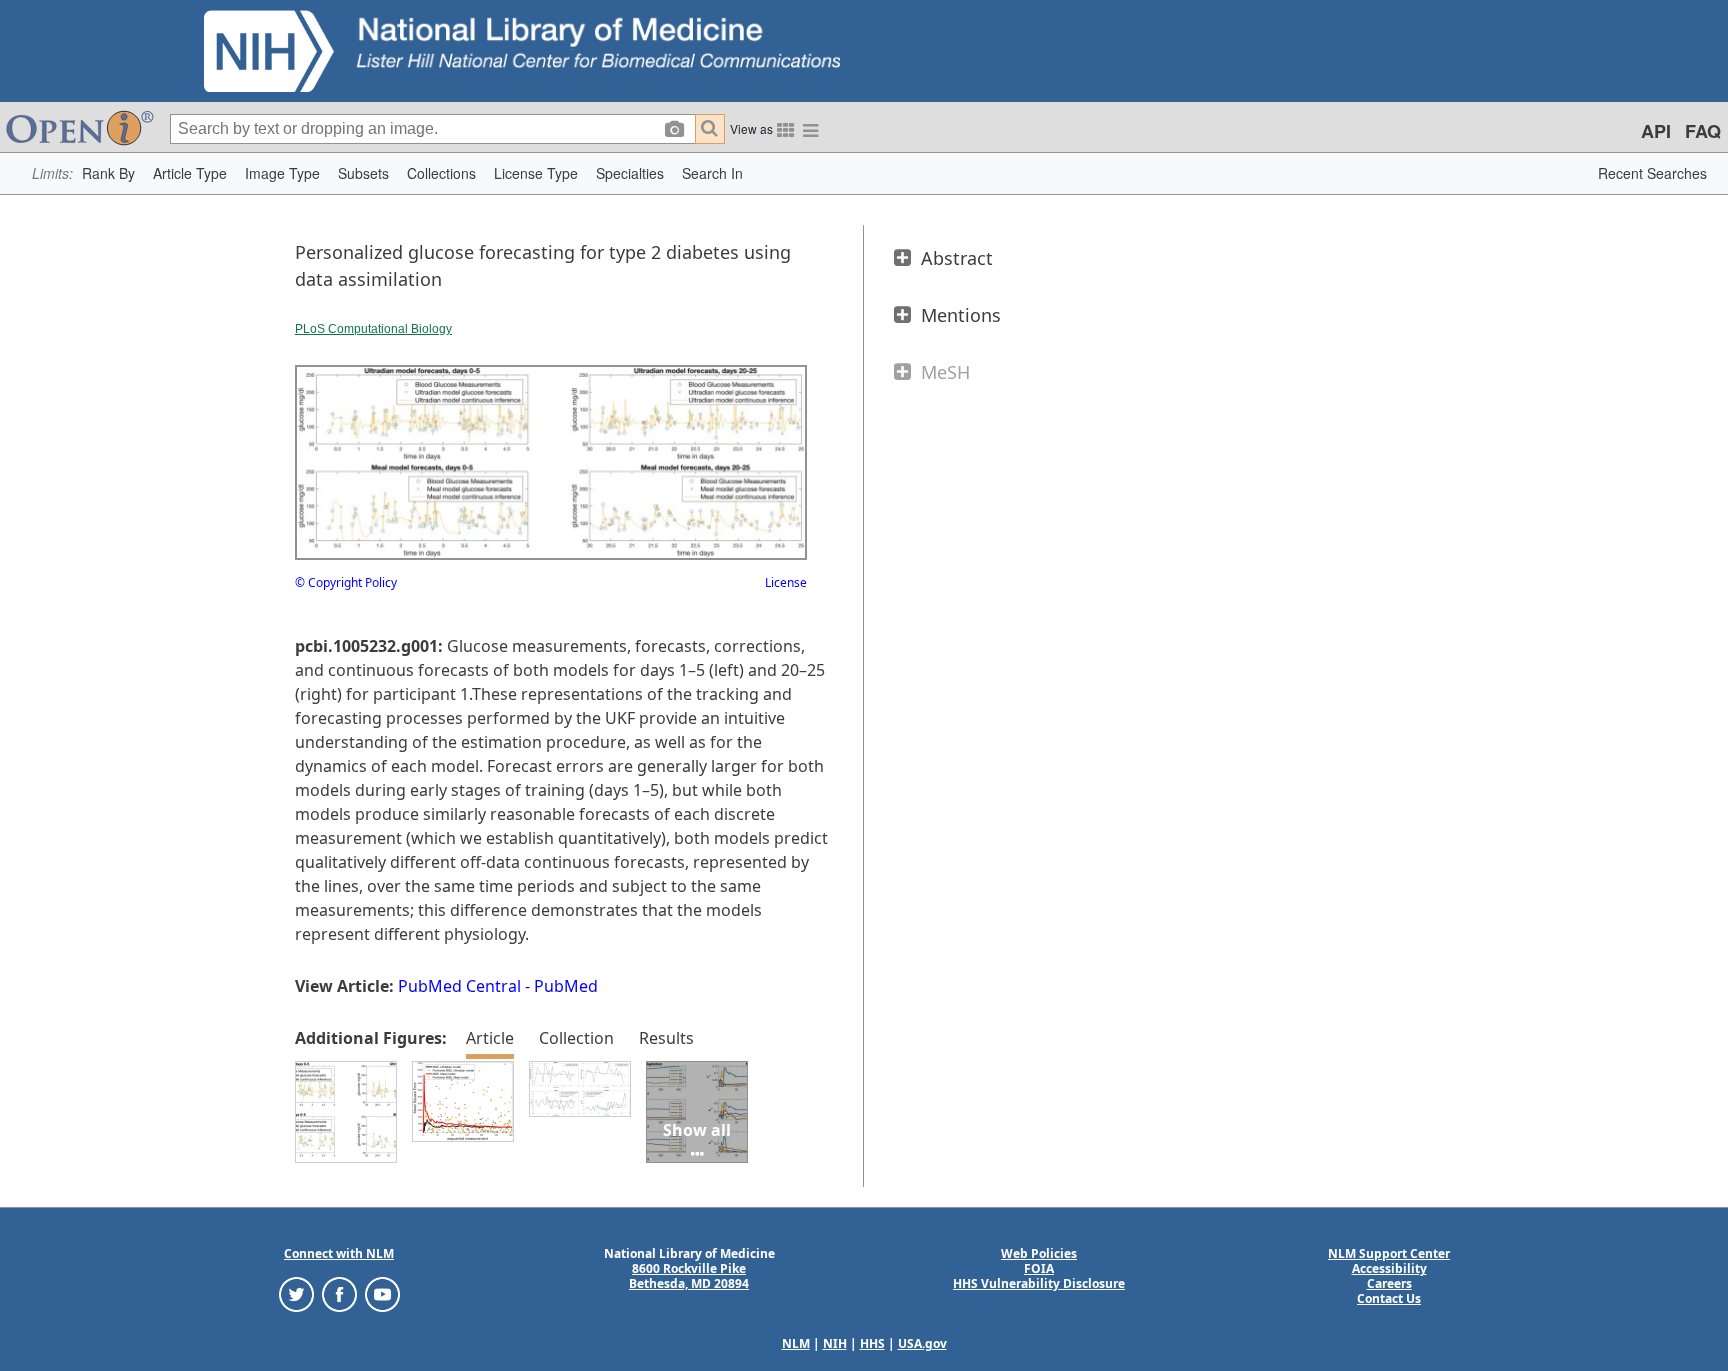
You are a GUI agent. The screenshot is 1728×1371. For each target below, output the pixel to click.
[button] (108, 173)
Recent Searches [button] (1652, 173)
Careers (1389, 1283)
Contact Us (1389, 1298)
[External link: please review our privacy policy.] (296, 1293)
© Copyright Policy (346, 582)
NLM (796, 1343)
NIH (835, 1343)
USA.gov (922, 1343)
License (786, 582)
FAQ (1703, 131)
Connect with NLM (339, 1253)
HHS (872, 1343)
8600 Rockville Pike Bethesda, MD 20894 (689, 1276)
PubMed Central (459, 986)
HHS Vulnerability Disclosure (1039, 1283)
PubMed (566, 986)
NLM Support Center (1389, 1253)
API (1656, 131)
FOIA (1039, 1268)
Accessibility (1389, 1268)
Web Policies (1039, 1253)
